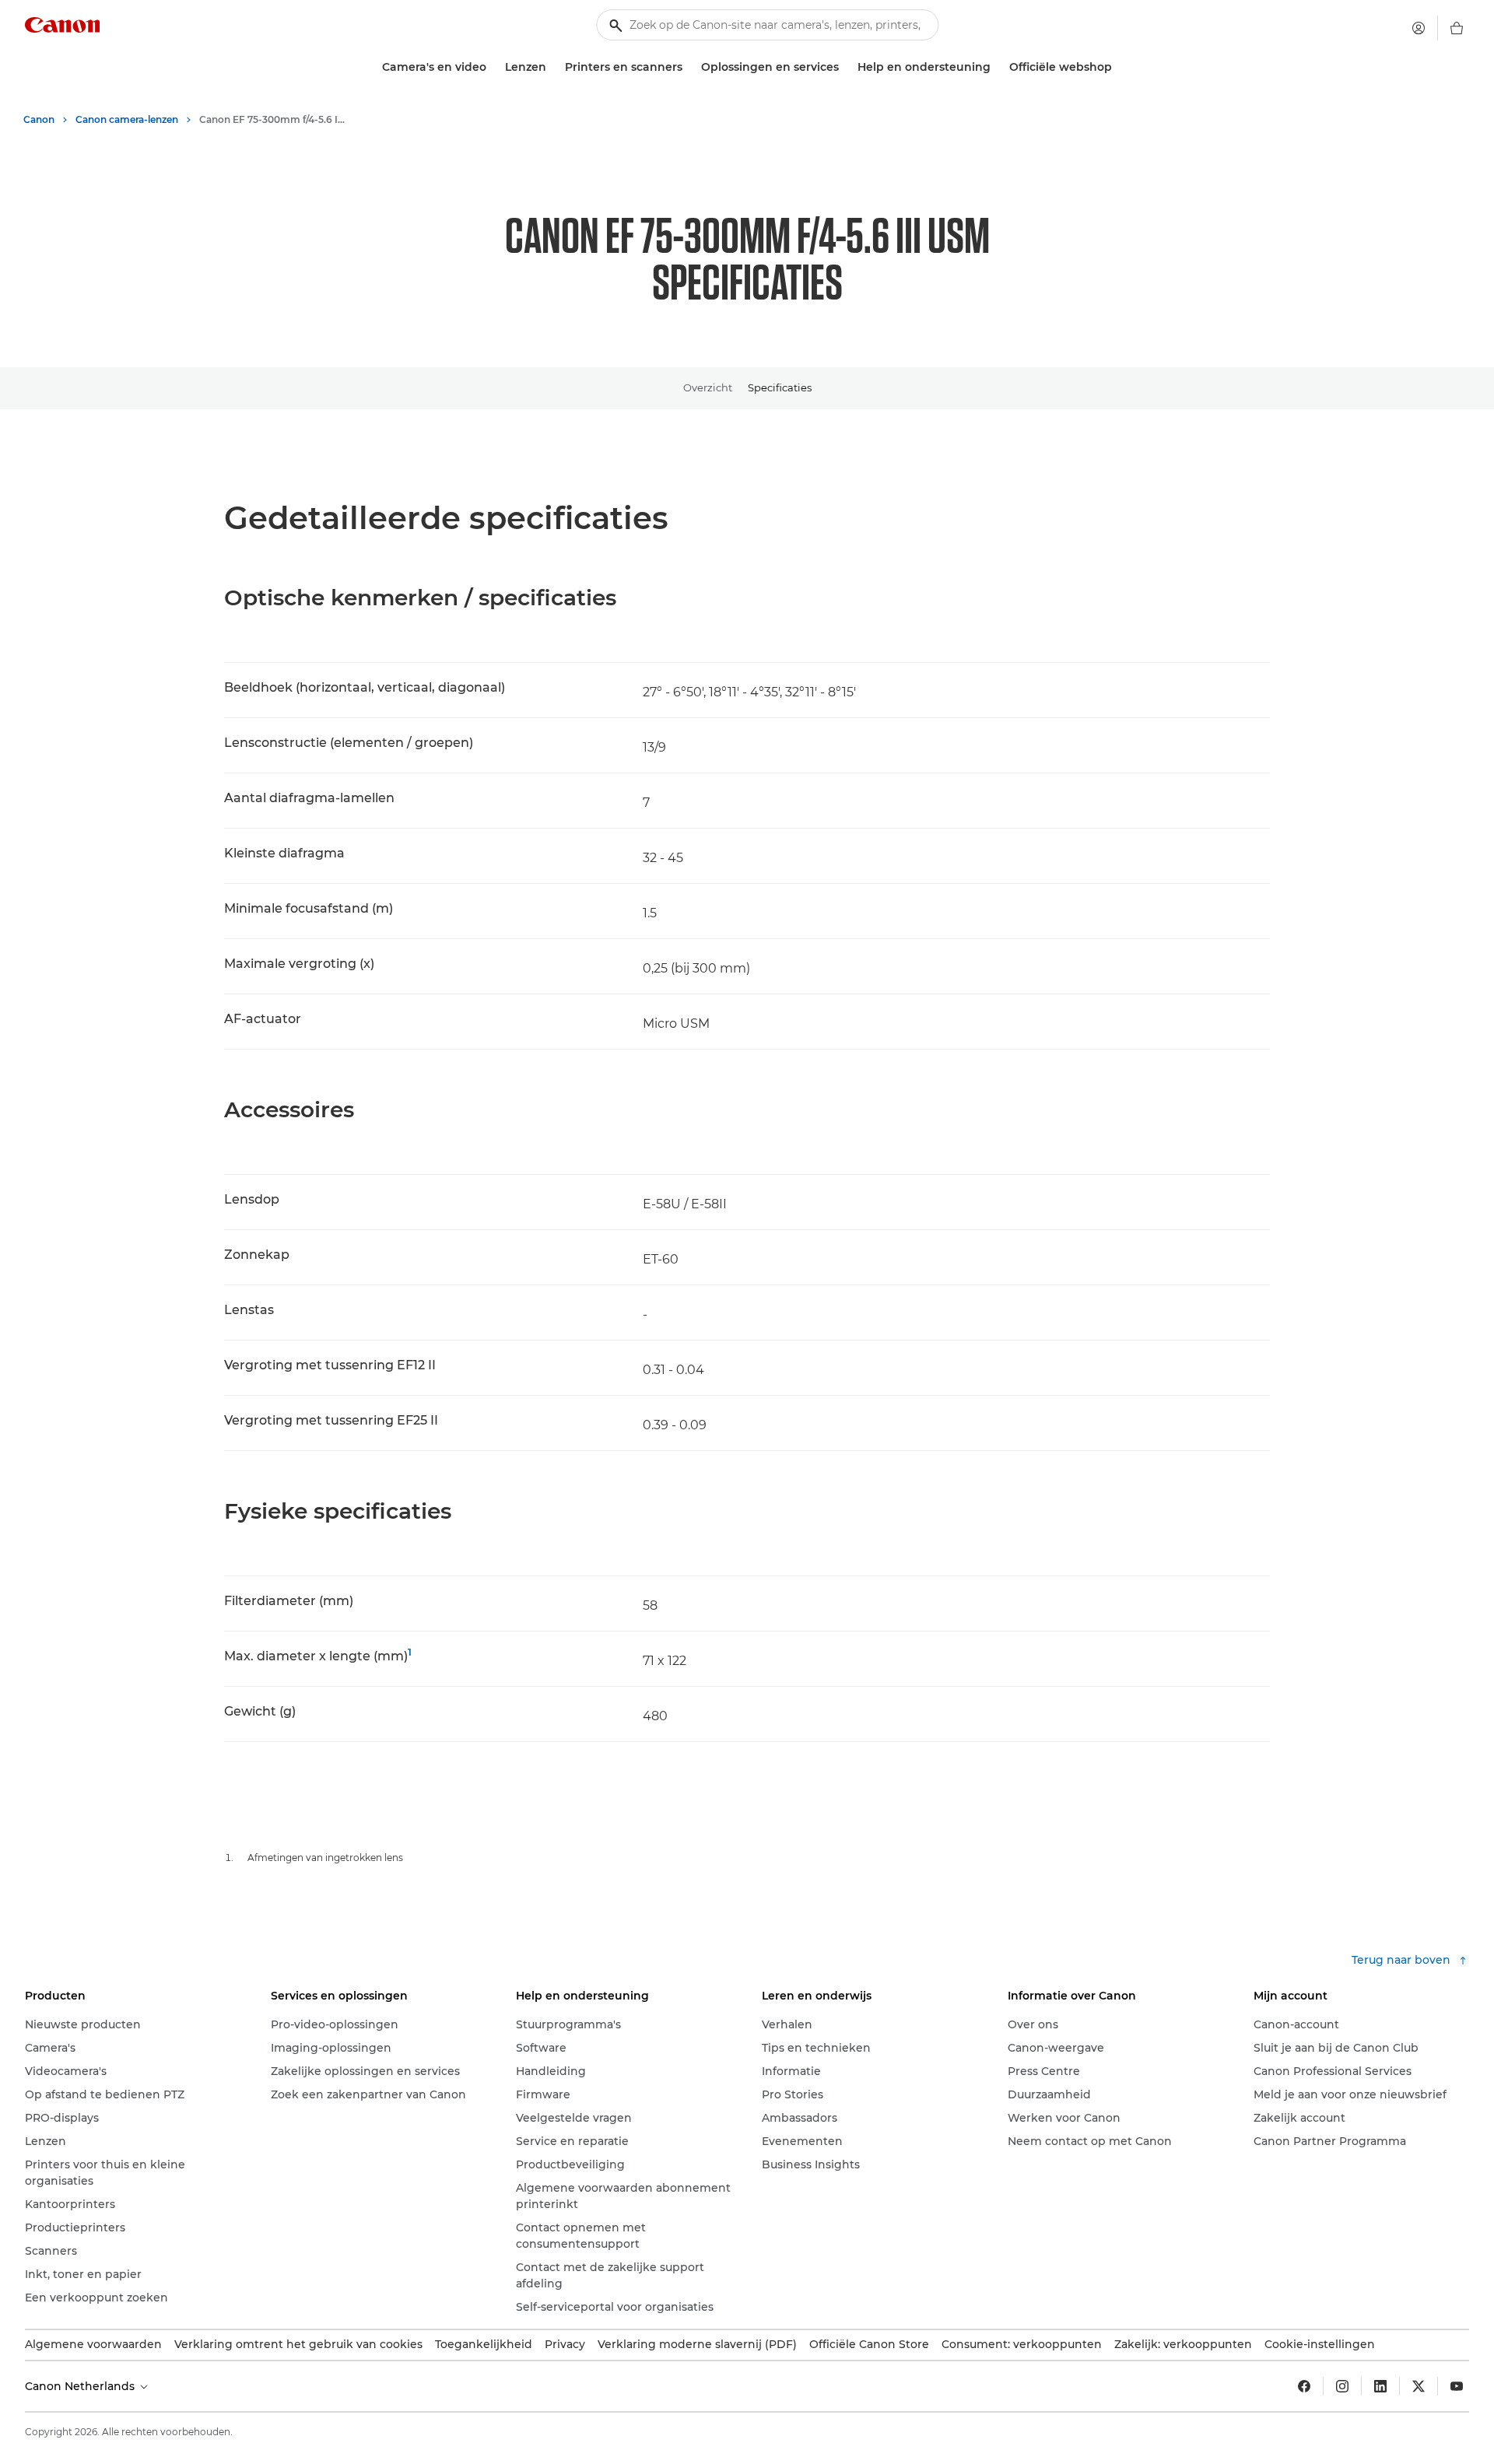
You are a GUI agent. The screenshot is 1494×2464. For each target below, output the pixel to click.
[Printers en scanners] (689, 67)
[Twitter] (1419, 2386)
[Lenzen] (552, 67)
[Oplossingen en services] (845, 67)
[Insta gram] (1342, 2386)
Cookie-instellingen (1320, 2344)
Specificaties (780, 387)
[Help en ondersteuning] (997, 67)
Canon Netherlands (81, 2386)
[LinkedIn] (1380, 2386)
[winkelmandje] (1457, 28)
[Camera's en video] (493, 67)
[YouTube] (1457, 2386)
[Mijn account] (1419, 28)
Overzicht (708, 387)
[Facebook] (1304, 2386)
